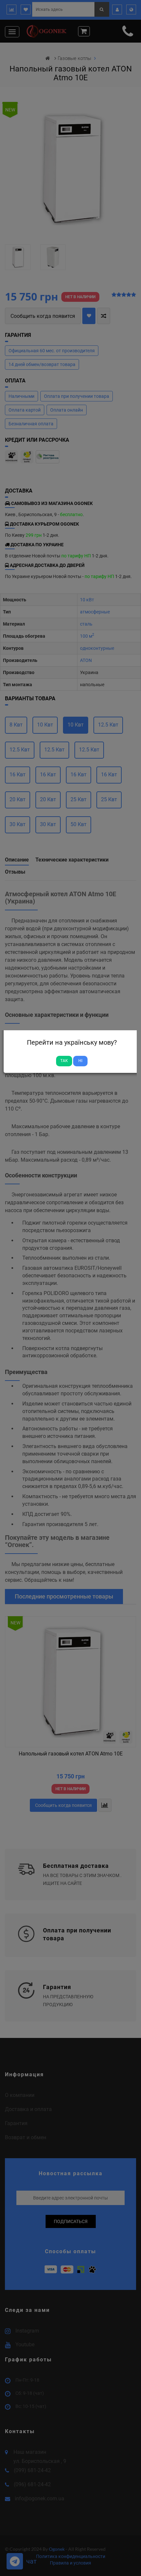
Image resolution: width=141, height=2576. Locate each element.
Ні (80, 1061)
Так (64, 1061)
